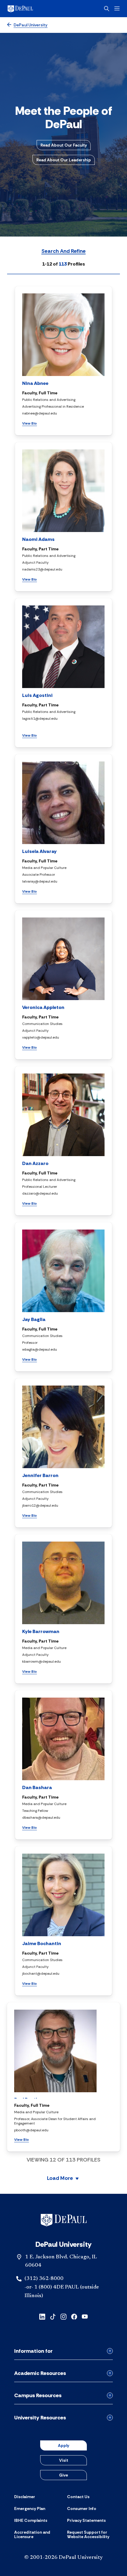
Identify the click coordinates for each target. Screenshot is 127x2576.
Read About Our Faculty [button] (64, 145)
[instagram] (63, 2316)
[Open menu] (117, 8)
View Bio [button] (30, 423)
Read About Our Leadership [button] (64, 160)
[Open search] (107, 9)
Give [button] (63, 2475)
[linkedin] (42, 2316)
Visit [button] (64, 2460)
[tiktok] (53, 2316)
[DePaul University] (30, 9)
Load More (60, 2179)
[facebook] (74, 2316)
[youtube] (85, 2316)
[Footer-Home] (64, 2220)
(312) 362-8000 (44, 2279)
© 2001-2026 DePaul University (63, 2558)
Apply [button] (63, 2445)
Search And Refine (63, 251)
